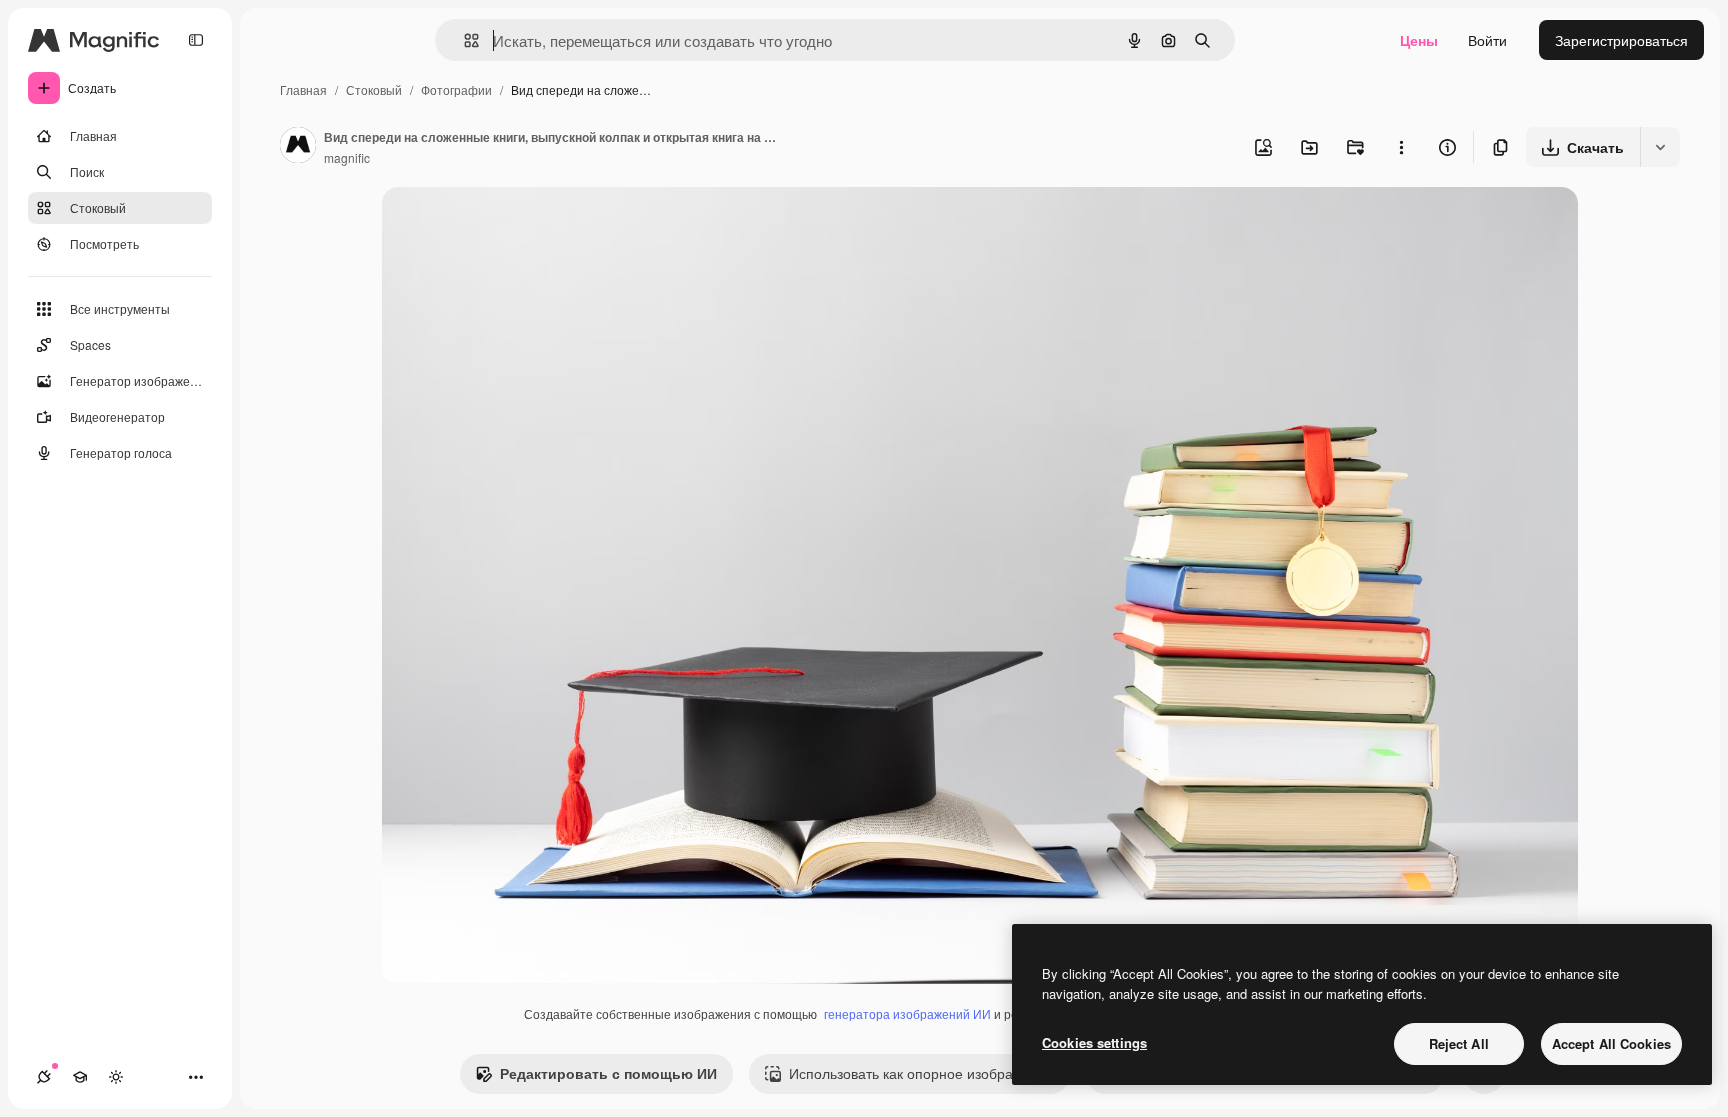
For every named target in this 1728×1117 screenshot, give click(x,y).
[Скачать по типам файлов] (1660, 147)
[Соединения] (44, 1077)
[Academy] (80, 1077)
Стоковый (374, 89)
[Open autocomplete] (463, 40)
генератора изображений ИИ (907, 1013)
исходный (516, 225)
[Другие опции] (1401, 147)
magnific (347, 157)
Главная (303, 89)
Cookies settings (1094, 1042)
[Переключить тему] (116, 1077)
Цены (1419, 40)
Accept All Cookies (1611, 1043)
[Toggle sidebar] (196, 40)
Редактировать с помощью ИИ (608, 1073)
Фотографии (456, 89)
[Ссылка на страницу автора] (298, 147)
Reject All (1459, 1043)
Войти (1487, 40)
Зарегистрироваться (1621, 40)
